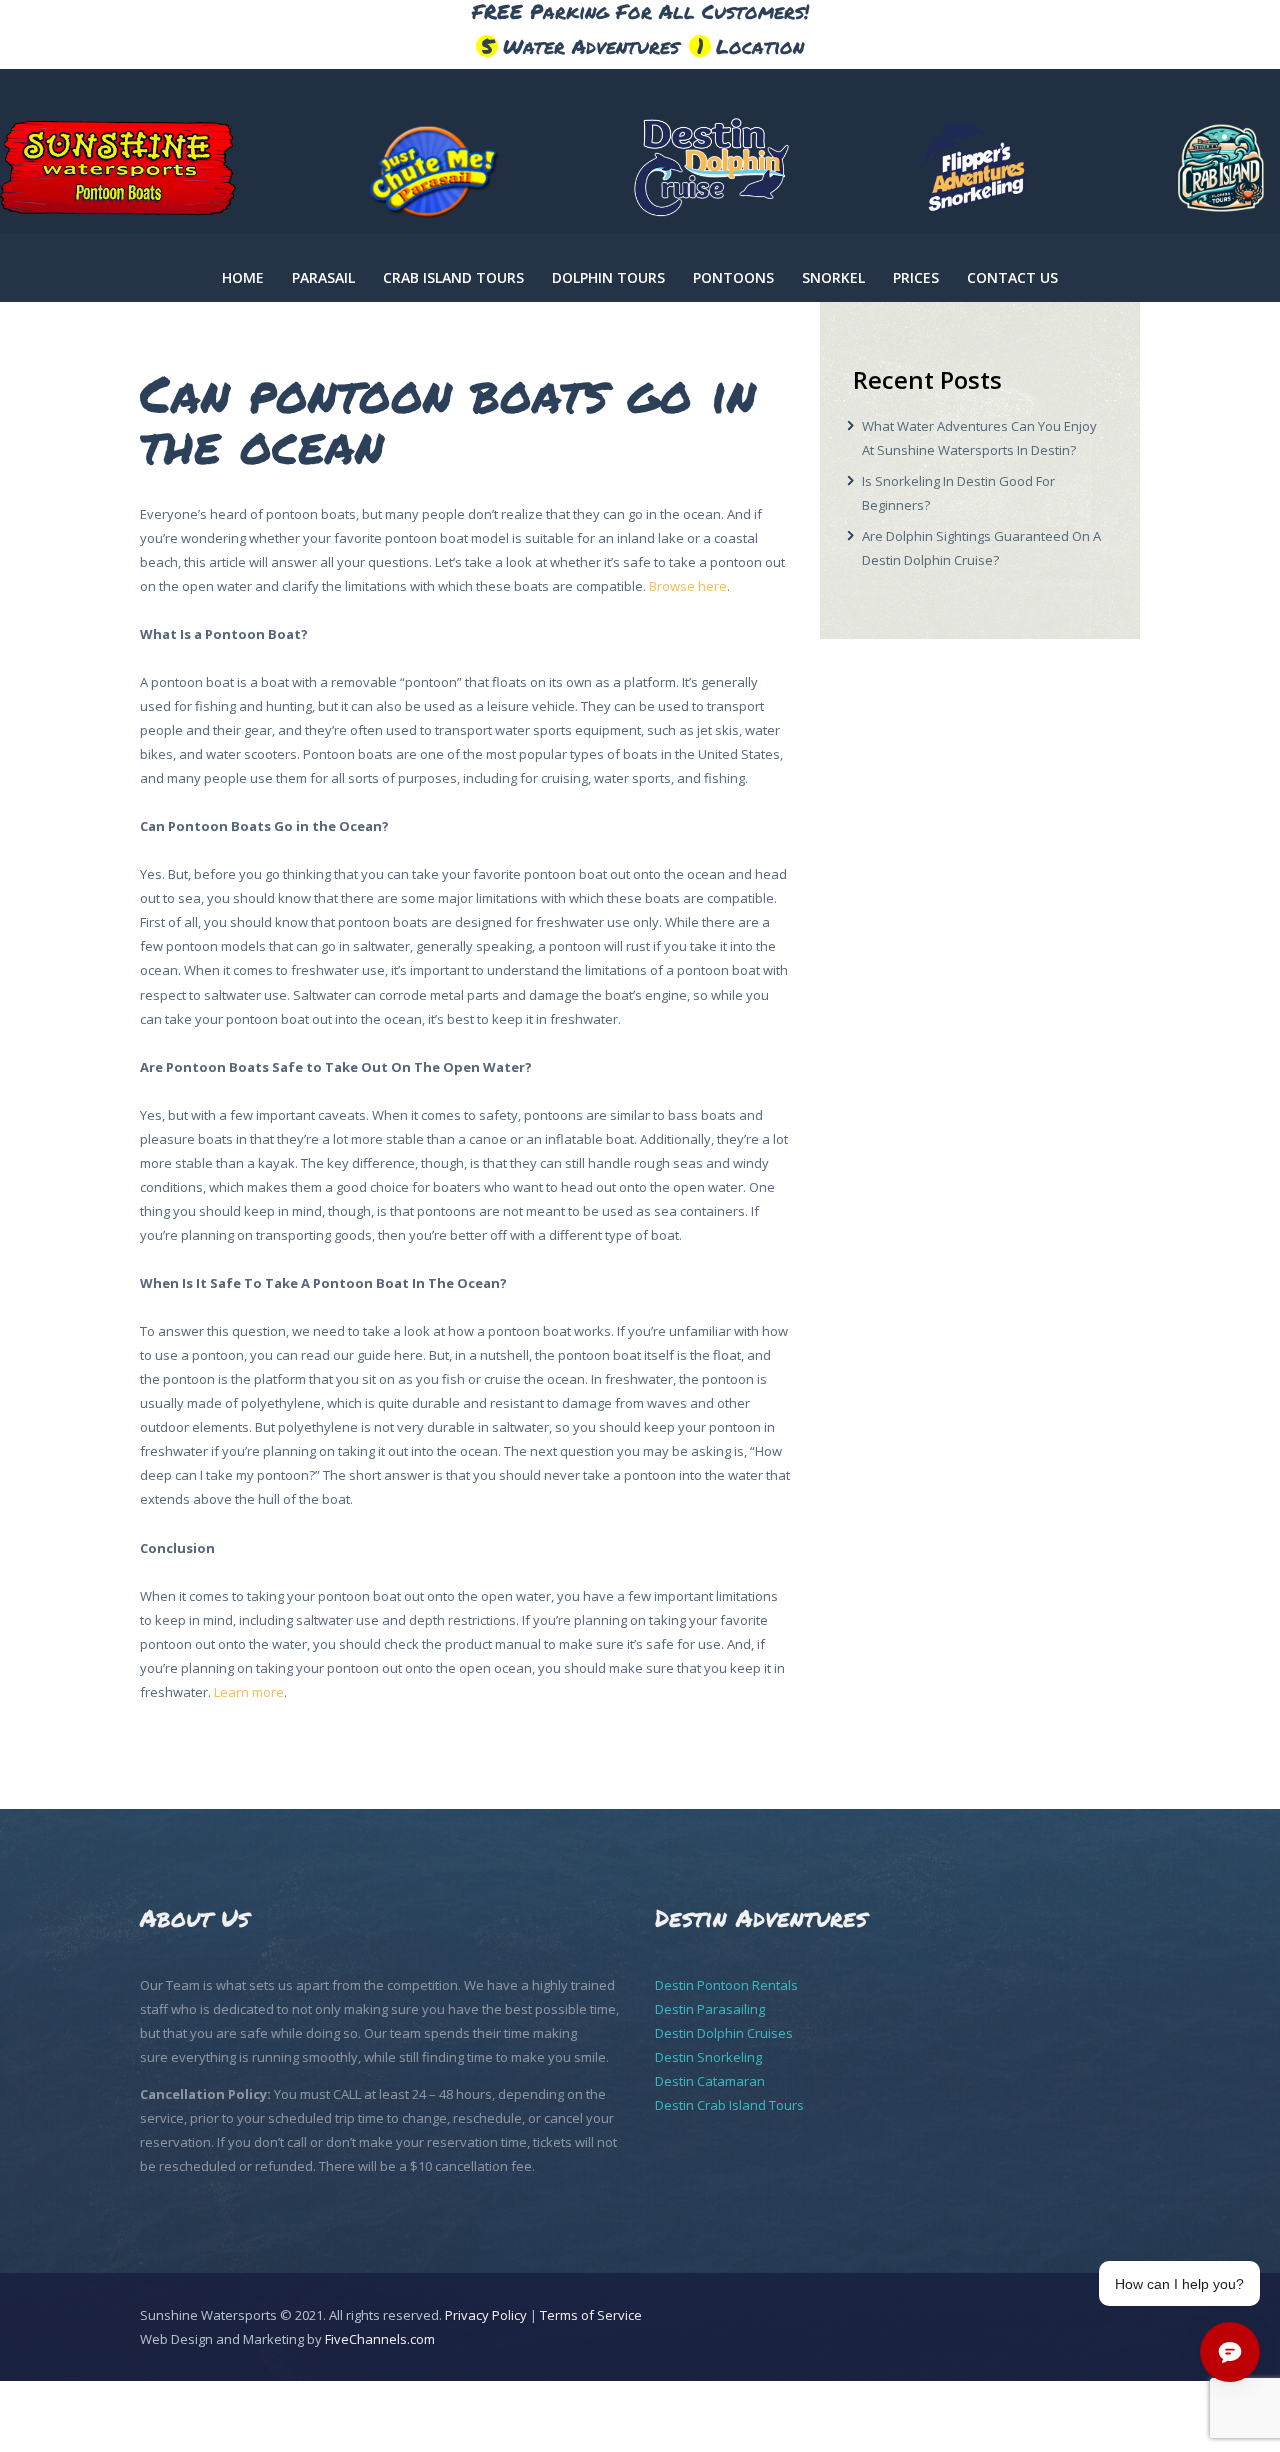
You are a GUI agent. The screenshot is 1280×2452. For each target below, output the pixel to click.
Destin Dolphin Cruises (724, 2033)
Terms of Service (591, 2315)
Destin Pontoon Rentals (726, 1985)
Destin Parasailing (710, 2009)
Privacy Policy (486, 2315)
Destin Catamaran (710, 2081)
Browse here (688, 586)
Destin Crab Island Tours (729, 2105)
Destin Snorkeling (708, 2057)
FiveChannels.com (380, 2339)
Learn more (249, 1692)
